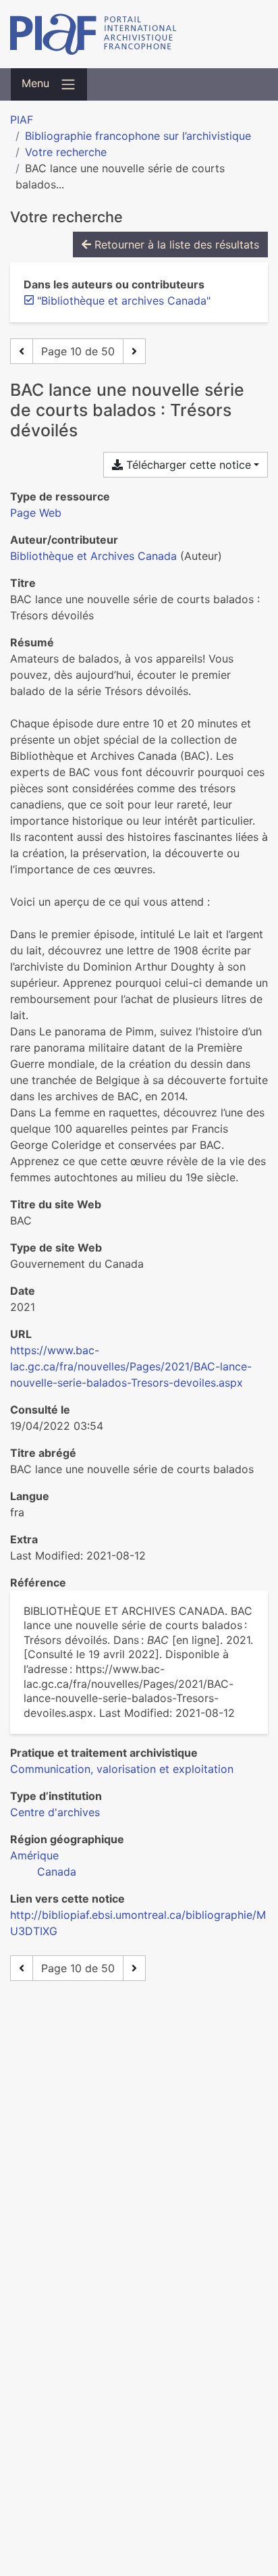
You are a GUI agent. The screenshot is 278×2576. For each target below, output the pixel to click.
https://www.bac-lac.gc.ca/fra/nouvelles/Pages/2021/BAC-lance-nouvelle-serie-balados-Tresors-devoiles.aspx (131, 1366)
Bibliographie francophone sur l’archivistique (138, 136)
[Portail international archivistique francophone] (139, 34)
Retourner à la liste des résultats (175, 244)
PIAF (22, 120)
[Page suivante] (134, 351)
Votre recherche (66, 152)
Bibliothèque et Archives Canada (93, 556)
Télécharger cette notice (187, 465)
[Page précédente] (22, 351)
